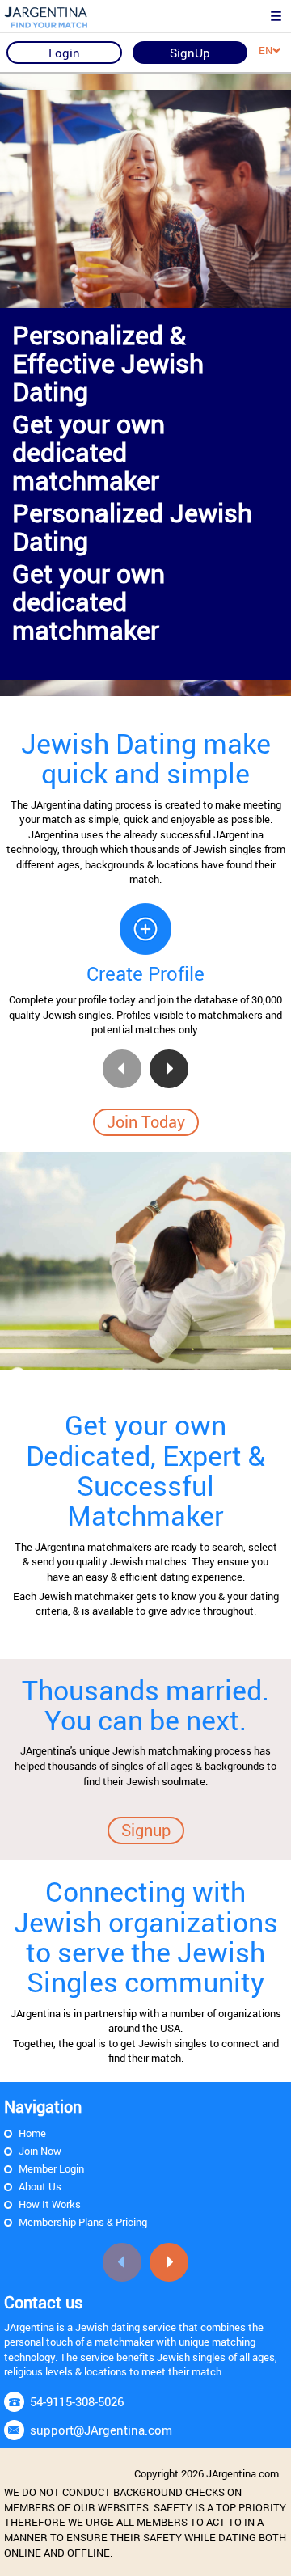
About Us (40, 2186)
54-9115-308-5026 (77, 2401)
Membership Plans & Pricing (83, 2222)
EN (266, 50)
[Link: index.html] (69, 16)
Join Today (146, 1122)
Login (64, 53)
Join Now (40, 2151)
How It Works (50, 2204)
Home (32, 2133)
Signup (146, 1830)
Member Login (51, 2168)
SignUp (190, 53)
